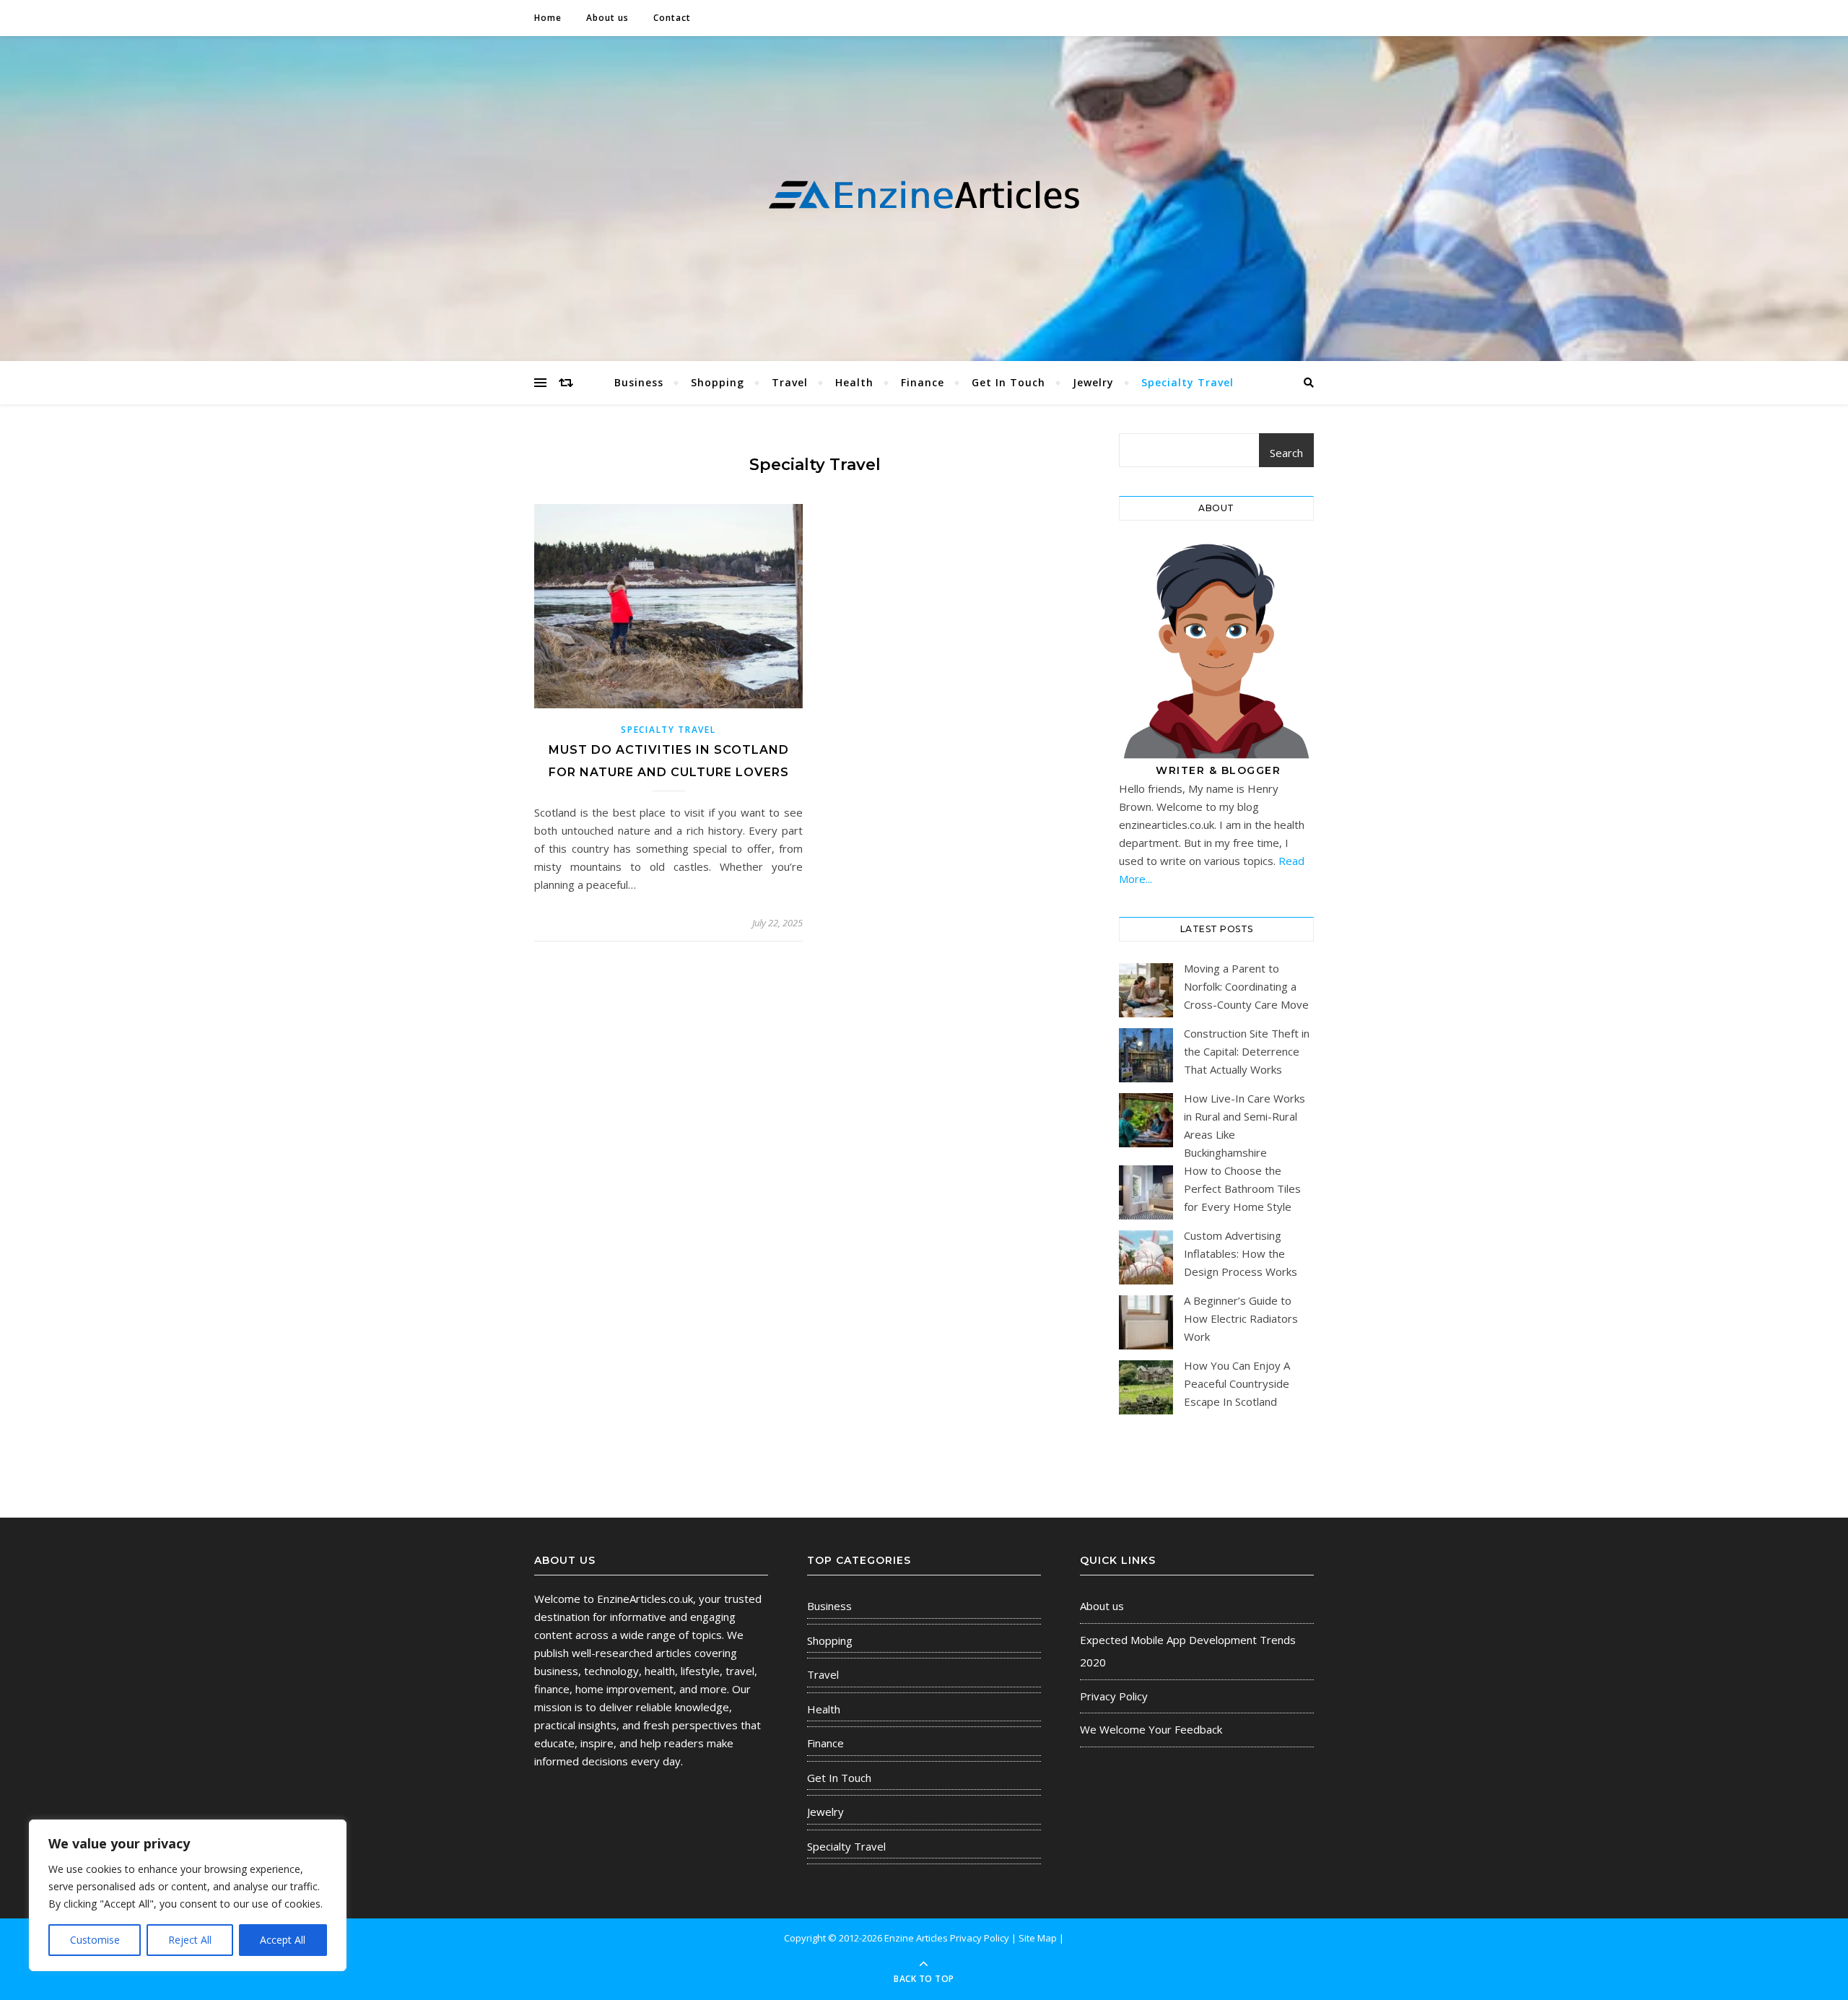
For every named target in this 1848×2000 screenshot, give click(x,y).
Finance (923, 382)
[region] (188, 1895)
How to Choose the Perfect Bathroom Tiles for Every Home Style (1242, 1188)
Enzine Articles (917, 1938)
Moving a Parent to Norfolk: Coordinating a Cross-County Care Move (1246, 986)
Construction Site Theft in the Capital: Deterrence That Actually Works (1247, 1051)
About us (607, 18)
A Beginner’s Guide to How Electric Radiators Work (1241, 1318)
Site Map (1038, 1938)
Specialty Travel (1187, 382)
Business (639, 382)
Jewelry (1093, 382)
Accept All (283, 1940)
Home (548, 18)
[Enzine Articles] (924, 195)
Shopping (718, 382)
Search (1286, 453)
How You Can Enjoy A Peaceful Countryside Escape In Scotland (1237, 1383)
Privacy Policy (1114, 1696)
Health (854, 382)
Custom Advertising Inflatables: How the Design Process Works (1241, 1253)
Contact (672, 18)
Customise (95, 1940)
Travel (790, 382)
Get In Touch (1008, 382)
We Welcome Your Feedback (1151, 1729)
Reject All (190, 1940)
